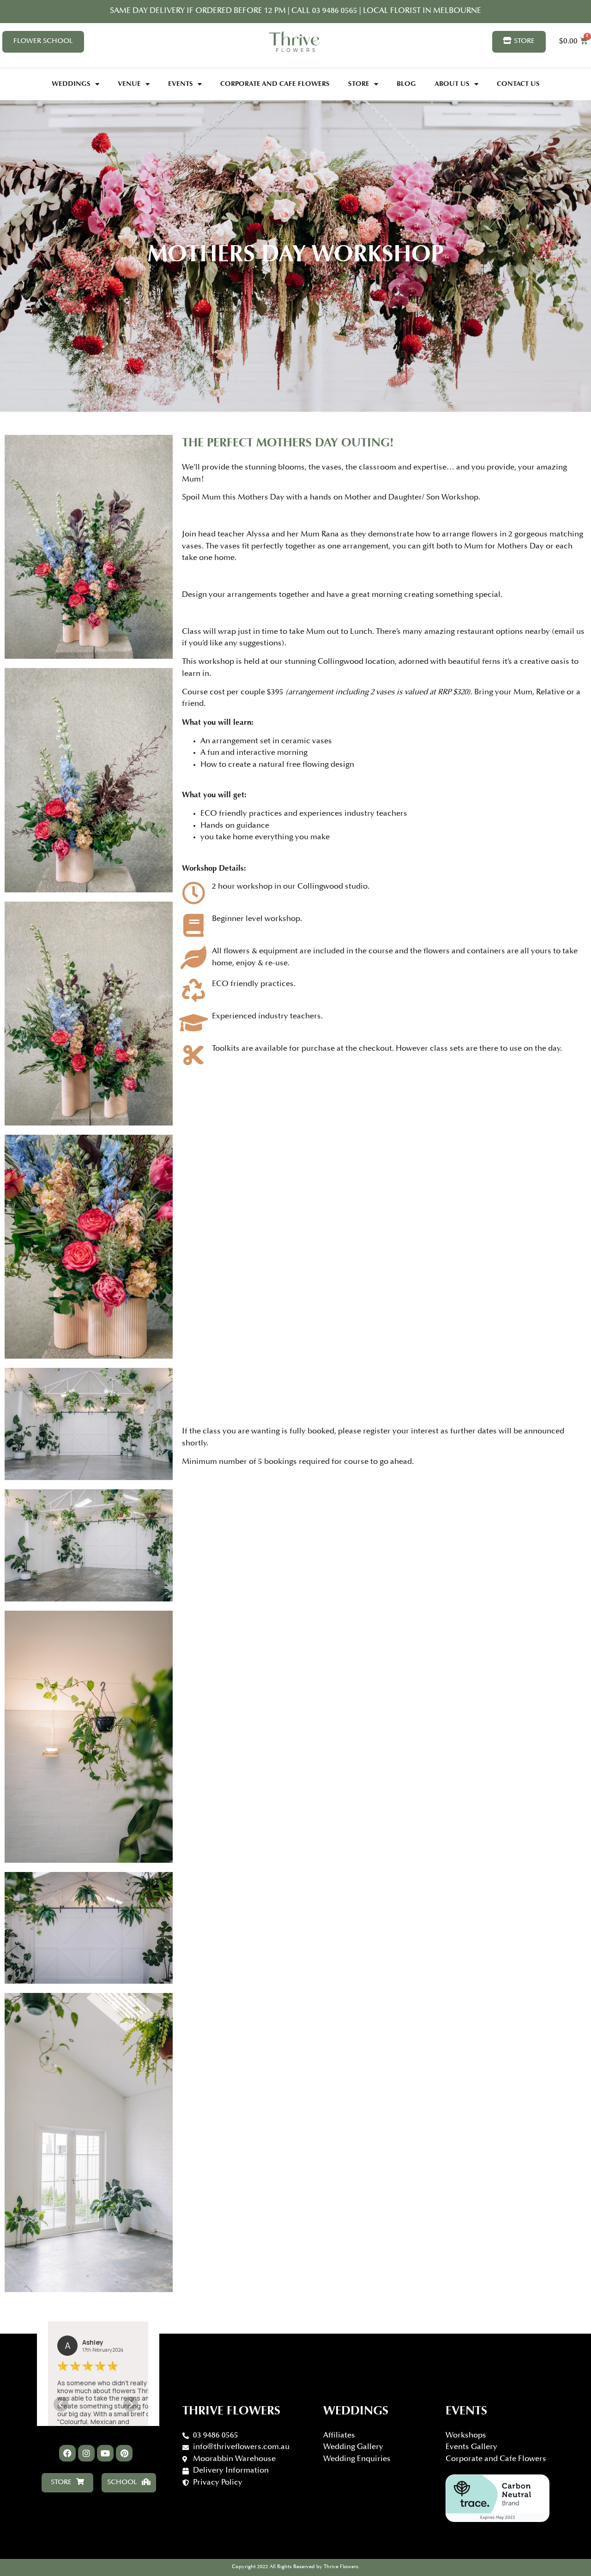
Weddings (71, 84)
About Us (452, 84)
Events (181, 84)
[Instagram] (86, 2453)
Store (359, 84)
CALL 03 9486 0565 (325, 11)
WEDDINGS (356, 2412)
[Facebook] (67, 2453)
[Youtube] (105, 2453)
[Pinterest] (124, 2453)
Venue (129, 84)
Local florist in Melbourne (421, 11)
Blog (406, 84)
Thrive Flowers (231, 2412)
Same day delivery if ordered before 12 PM (198, 11)
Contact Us (518, 84)
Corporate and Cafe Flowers (275, 84)
